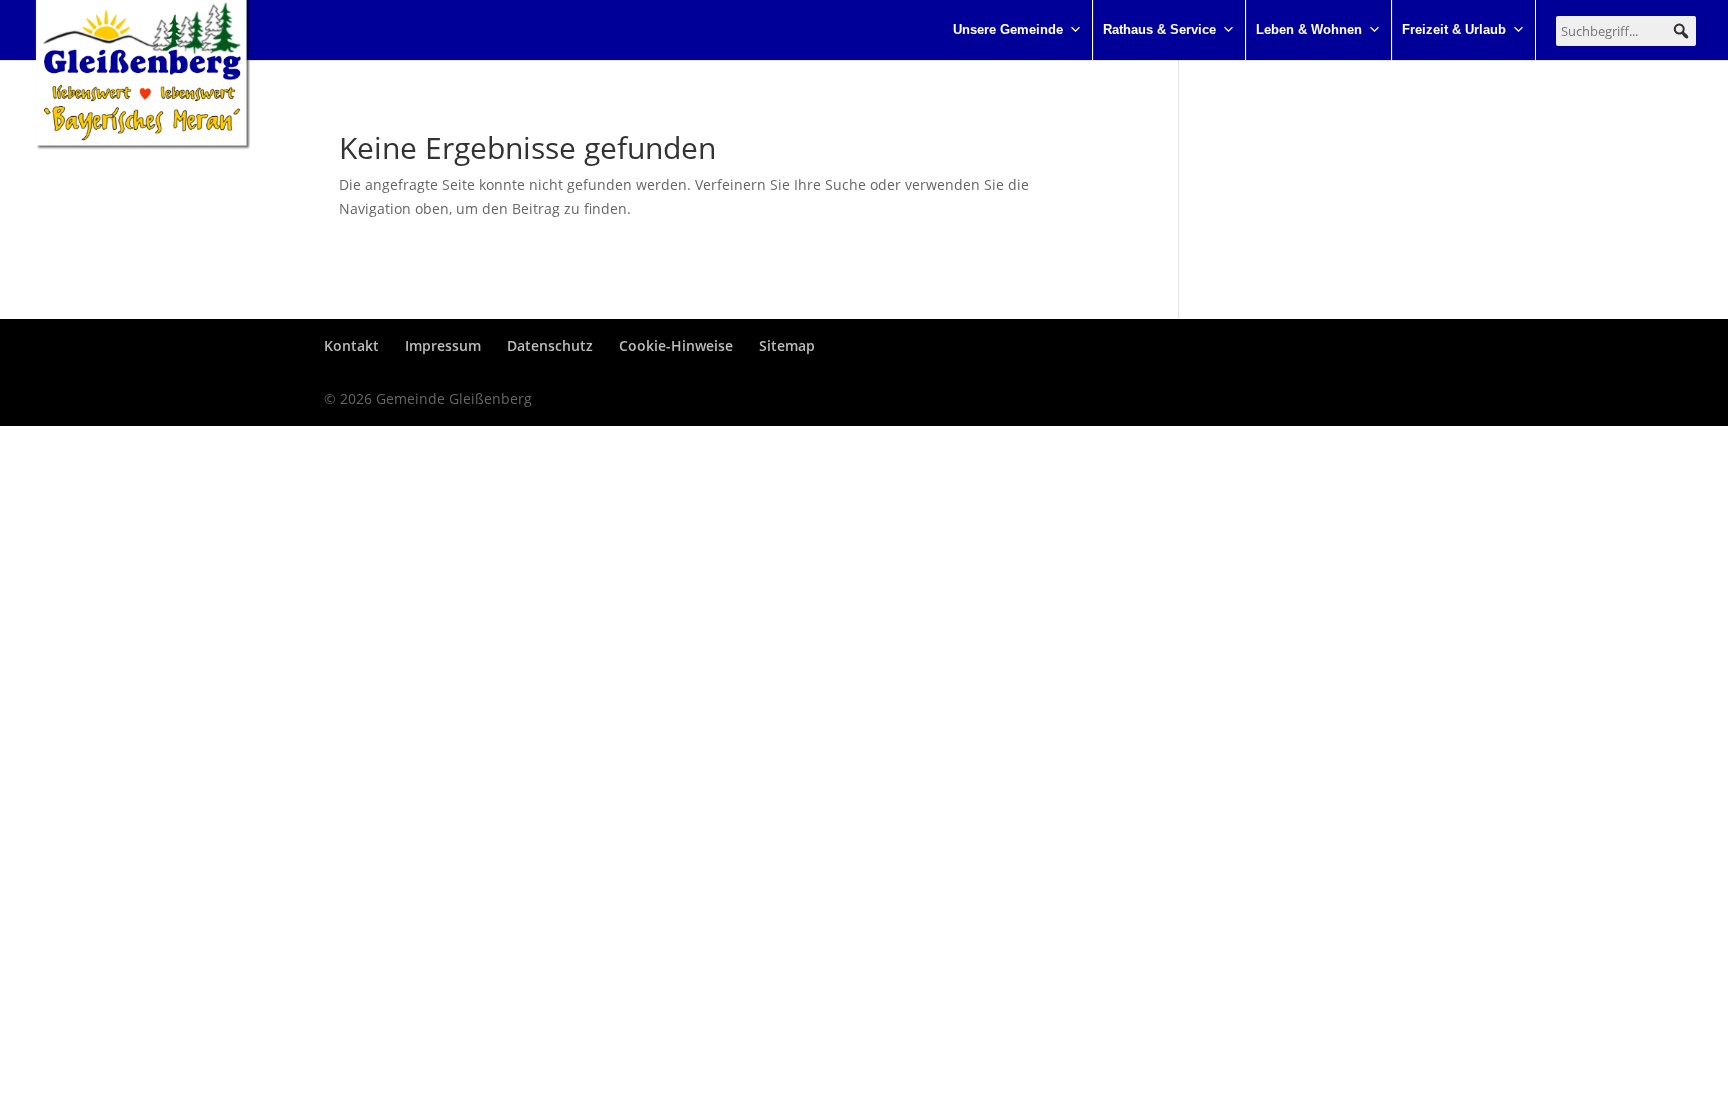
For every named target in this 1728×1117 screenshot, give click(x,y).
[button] (1681, 31)
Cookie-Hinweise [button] (676, 345)
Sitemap (787, 345)
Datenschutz (550, 345)
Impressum (443, 345)
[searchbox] (1626, 31)
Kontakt (351, 345)
